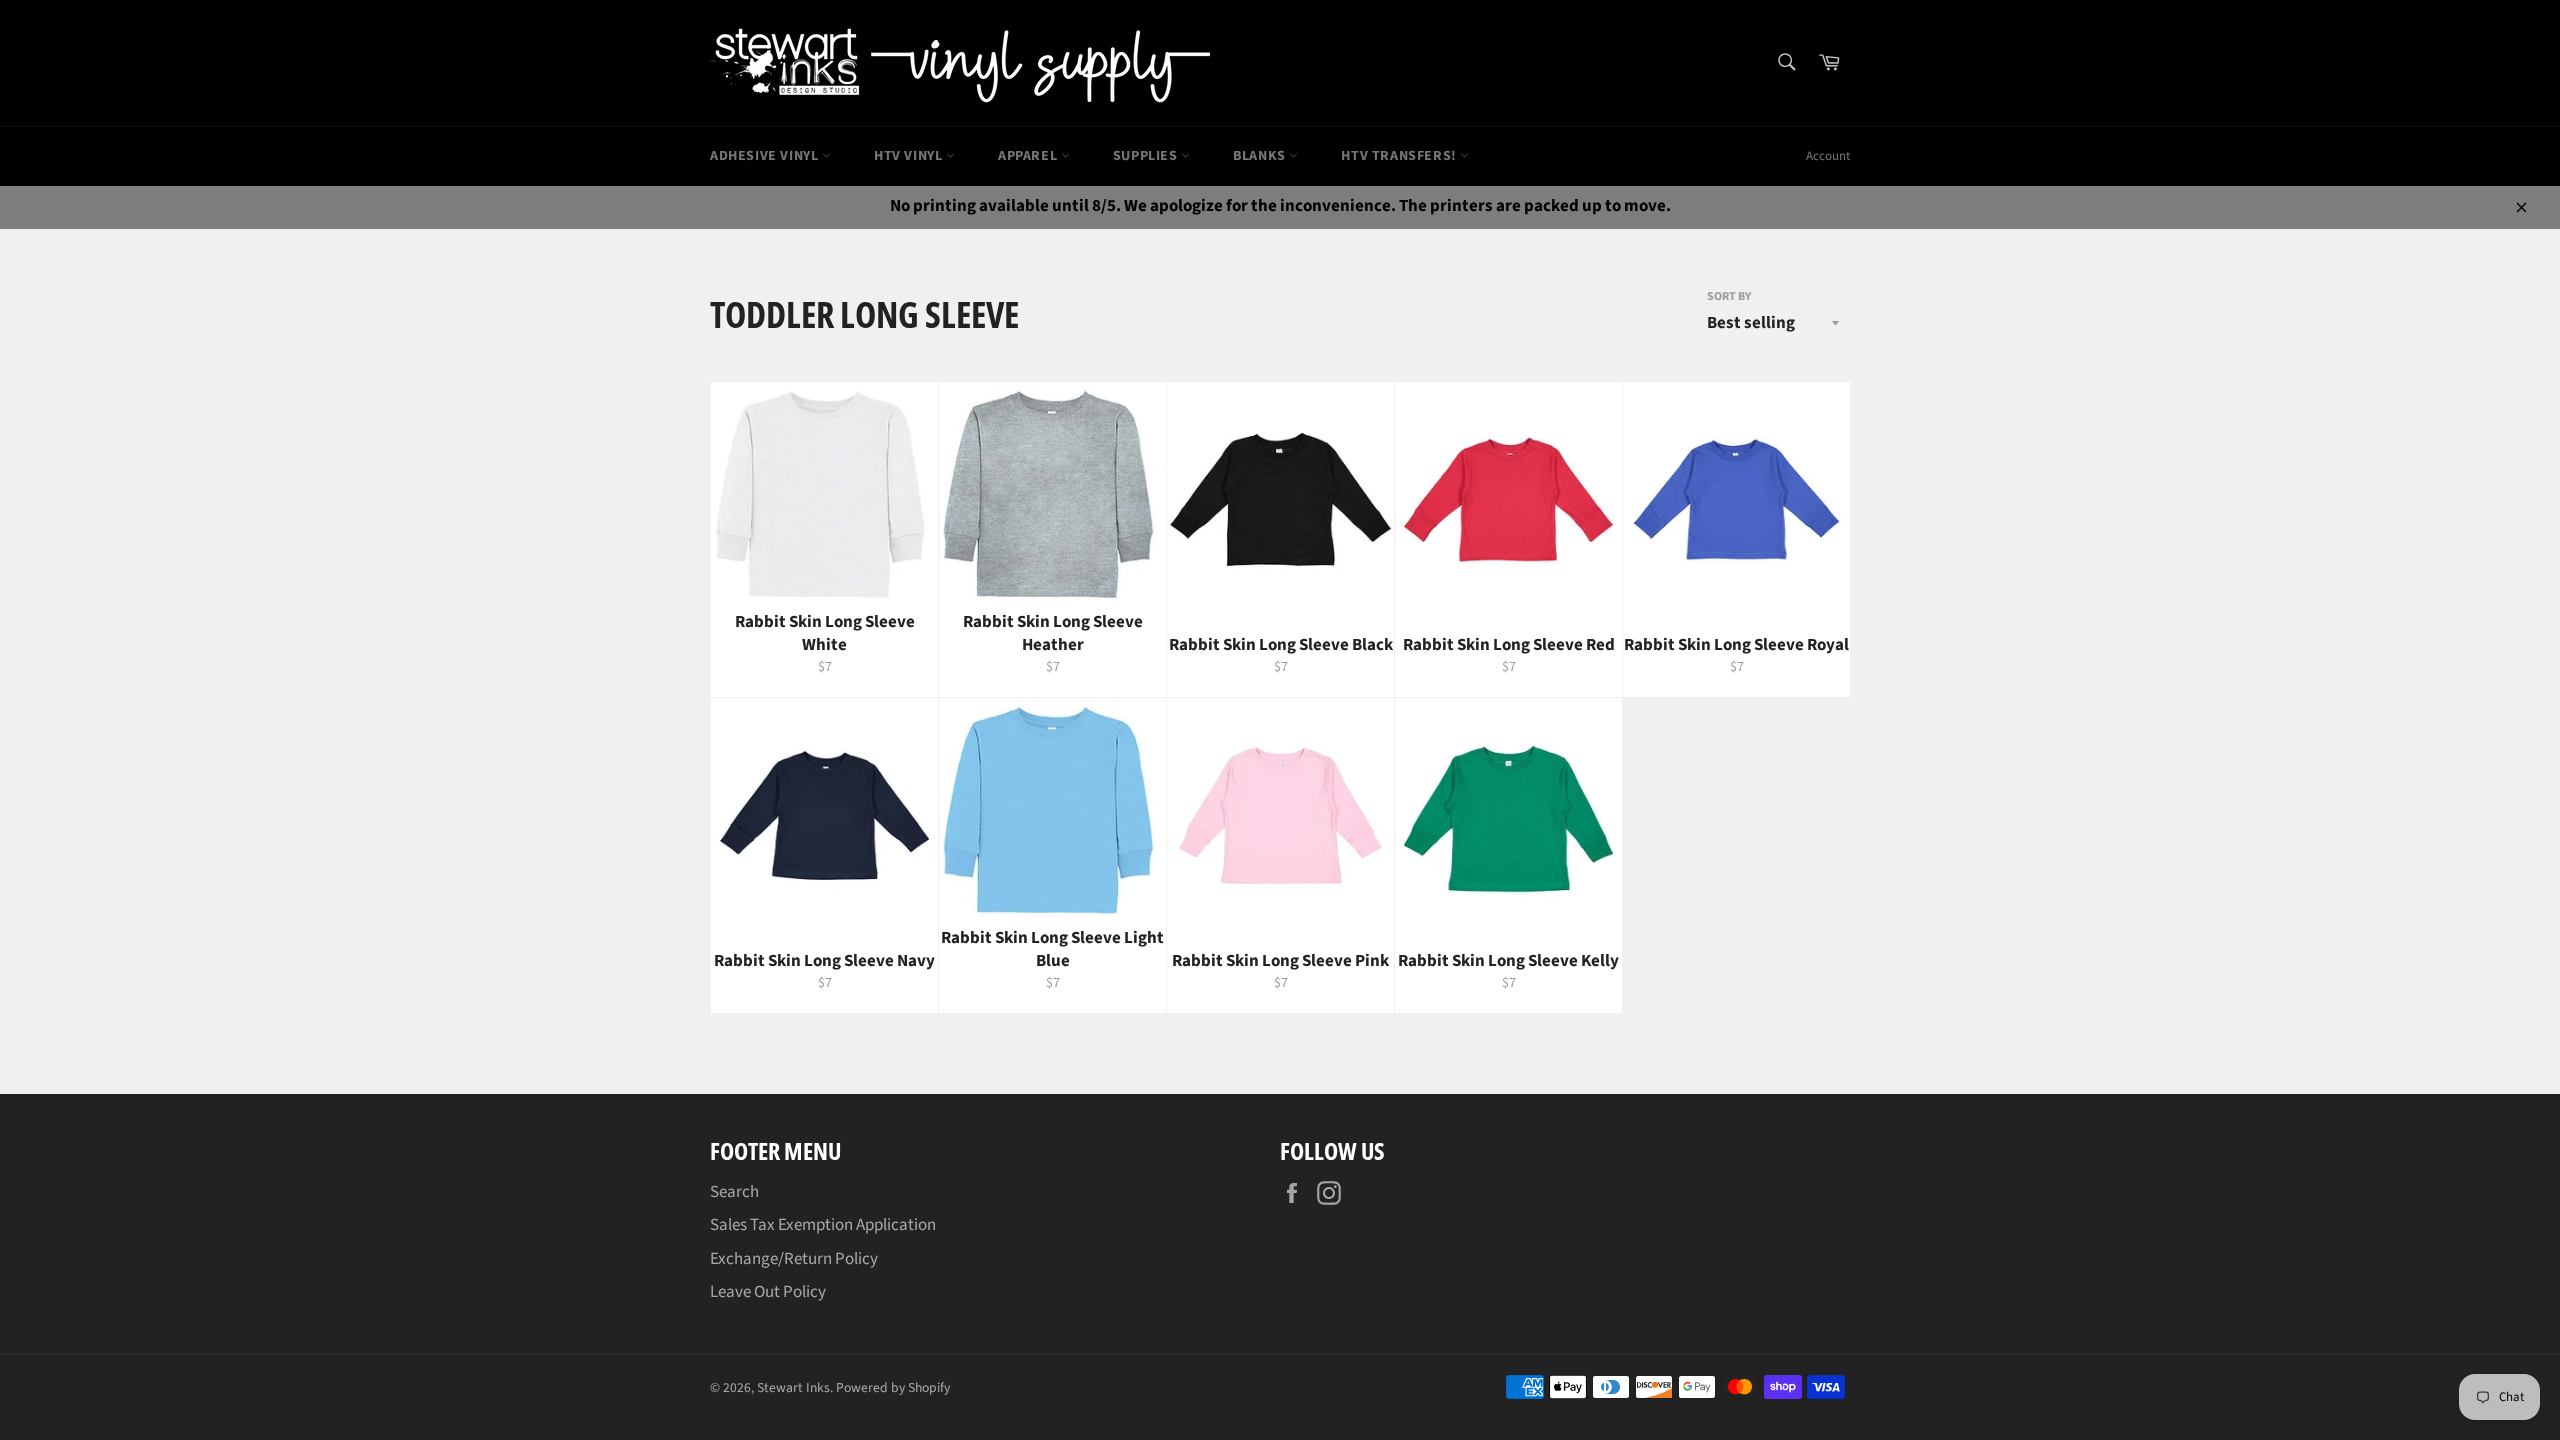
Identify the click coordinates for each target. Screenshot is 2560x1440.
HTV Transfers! (1400, 156)
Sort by (1729, 297)
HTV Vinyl (910, 156)
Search (734, 1192)
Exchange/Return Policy (794, 1259)
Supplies (1147, 156)
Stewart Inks (793, 1387)
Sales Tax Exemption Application (823, 1225)
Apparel (1029, 156)
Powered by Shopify (893, 1387)
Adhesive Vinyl (766, 156)
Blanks (1261, 156)
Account (1828, 156)
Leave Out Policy (768, 1292)
